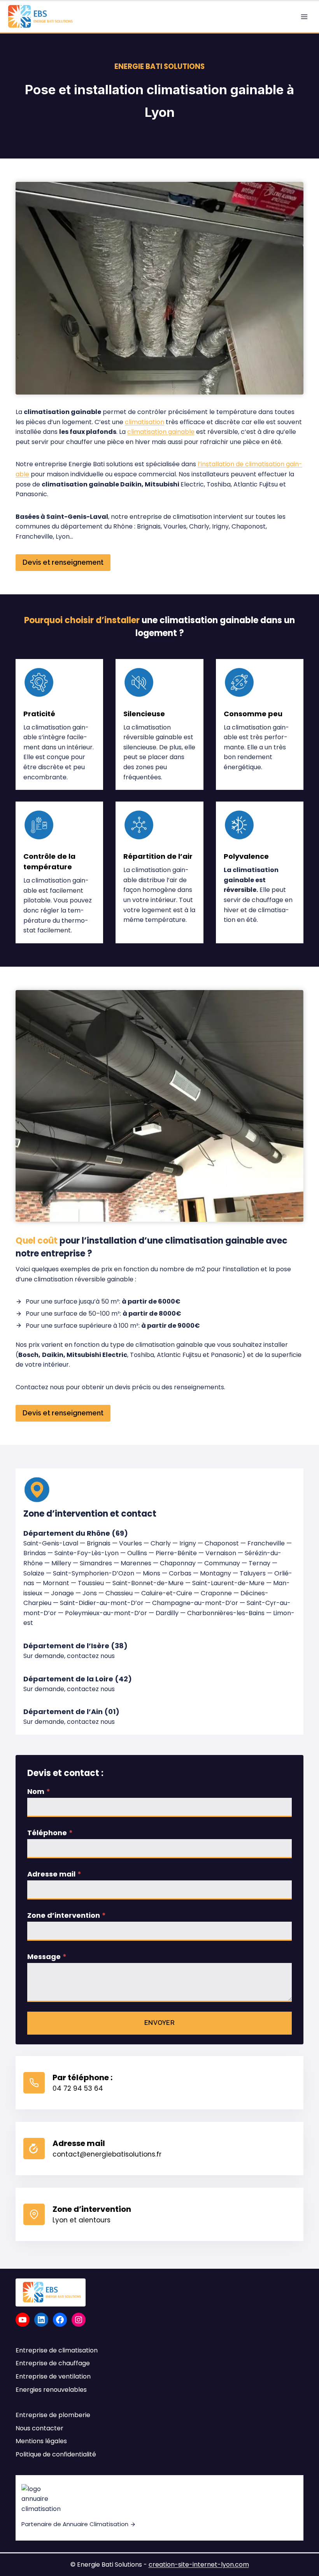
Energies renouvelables (51, 2390)
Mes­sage (47, 1957)
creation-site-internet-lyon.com (199, 2565)
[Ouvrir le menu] (304, 17)
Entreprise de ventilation (53, 2376)
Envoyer (160, 2023)
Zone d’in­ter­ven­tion (67, 1915)
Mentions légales (41, 2441)
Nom (39, 1791)
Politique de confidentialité (56, 2454)
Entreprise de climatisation (57, 2350)
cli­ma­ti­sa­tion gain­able (161, 432)
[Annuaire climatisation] (159, 2508)
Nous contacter (39, 2428)
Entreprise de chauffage (53, 2363)
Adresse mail (54, 1874)
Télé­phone (50, 1833)
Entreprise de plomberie (53, 2415)
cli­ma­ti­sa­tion (145, 422)
